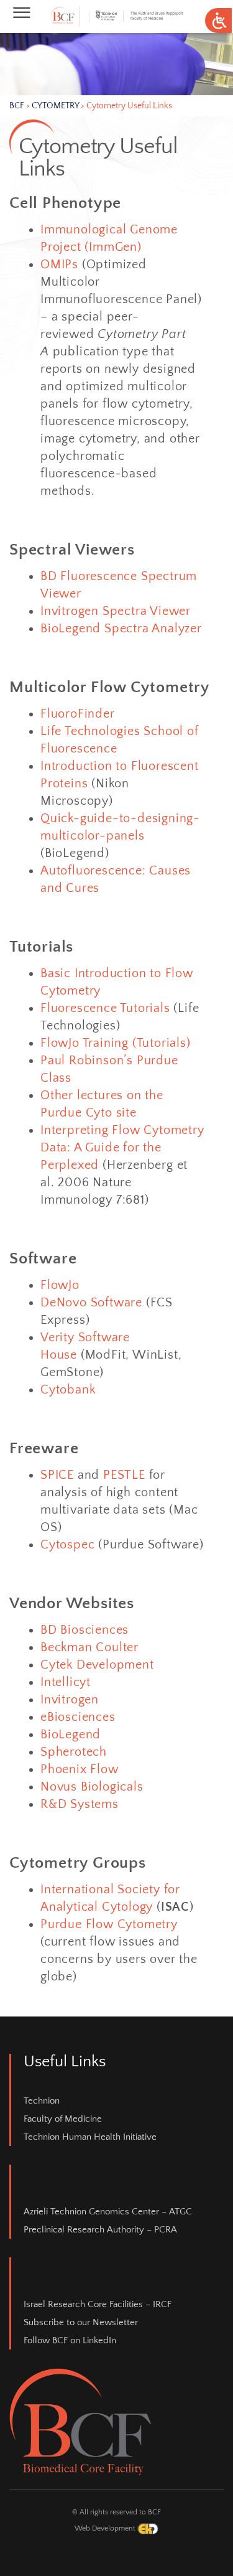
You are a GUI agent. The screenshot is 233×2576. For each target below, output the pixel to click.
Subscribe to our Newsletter (81, 2322)
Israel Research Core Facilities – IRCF (98, 2304)
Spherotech (74, 1752)
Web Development (106, 2528)
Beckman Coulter (89, 1647)
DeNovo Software (91, 1303)
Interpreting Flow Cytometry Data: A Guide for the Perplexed (122, 1148)
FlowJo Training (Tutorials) (116, 1043)
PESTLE (124, 1475)
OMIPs (59, 265)
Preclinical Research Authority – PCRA (100, 2230)
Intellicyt (66, 1682)
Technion (42, 2101)
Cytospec (67, 1545)
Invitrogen (70, 1700)
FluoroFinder (78, 714)
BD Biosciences (85, 1630)
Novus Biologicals (92, 1787)
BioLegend (71, 1735)
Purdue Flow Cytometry (109, 1924)
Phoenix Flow (80, 1769)
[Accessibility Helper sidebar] (218, 21)
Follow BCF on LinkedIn (70, 2340)
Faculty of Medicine (63, 2119)
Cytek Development (97, 1665)
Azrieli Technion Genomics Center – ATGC (108, 2212)
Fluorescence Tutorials (105, 1008)
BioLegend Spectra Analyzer (121, 629)
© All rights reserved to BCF (116, 2512)
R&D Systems (80, 1804)
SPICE (57, 1475)
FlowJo (60, 1285)
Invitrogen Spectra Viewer (116, 611)
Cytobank (68, 1390)
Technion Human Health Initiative (90, 2137)
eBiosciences (78, 1717)
